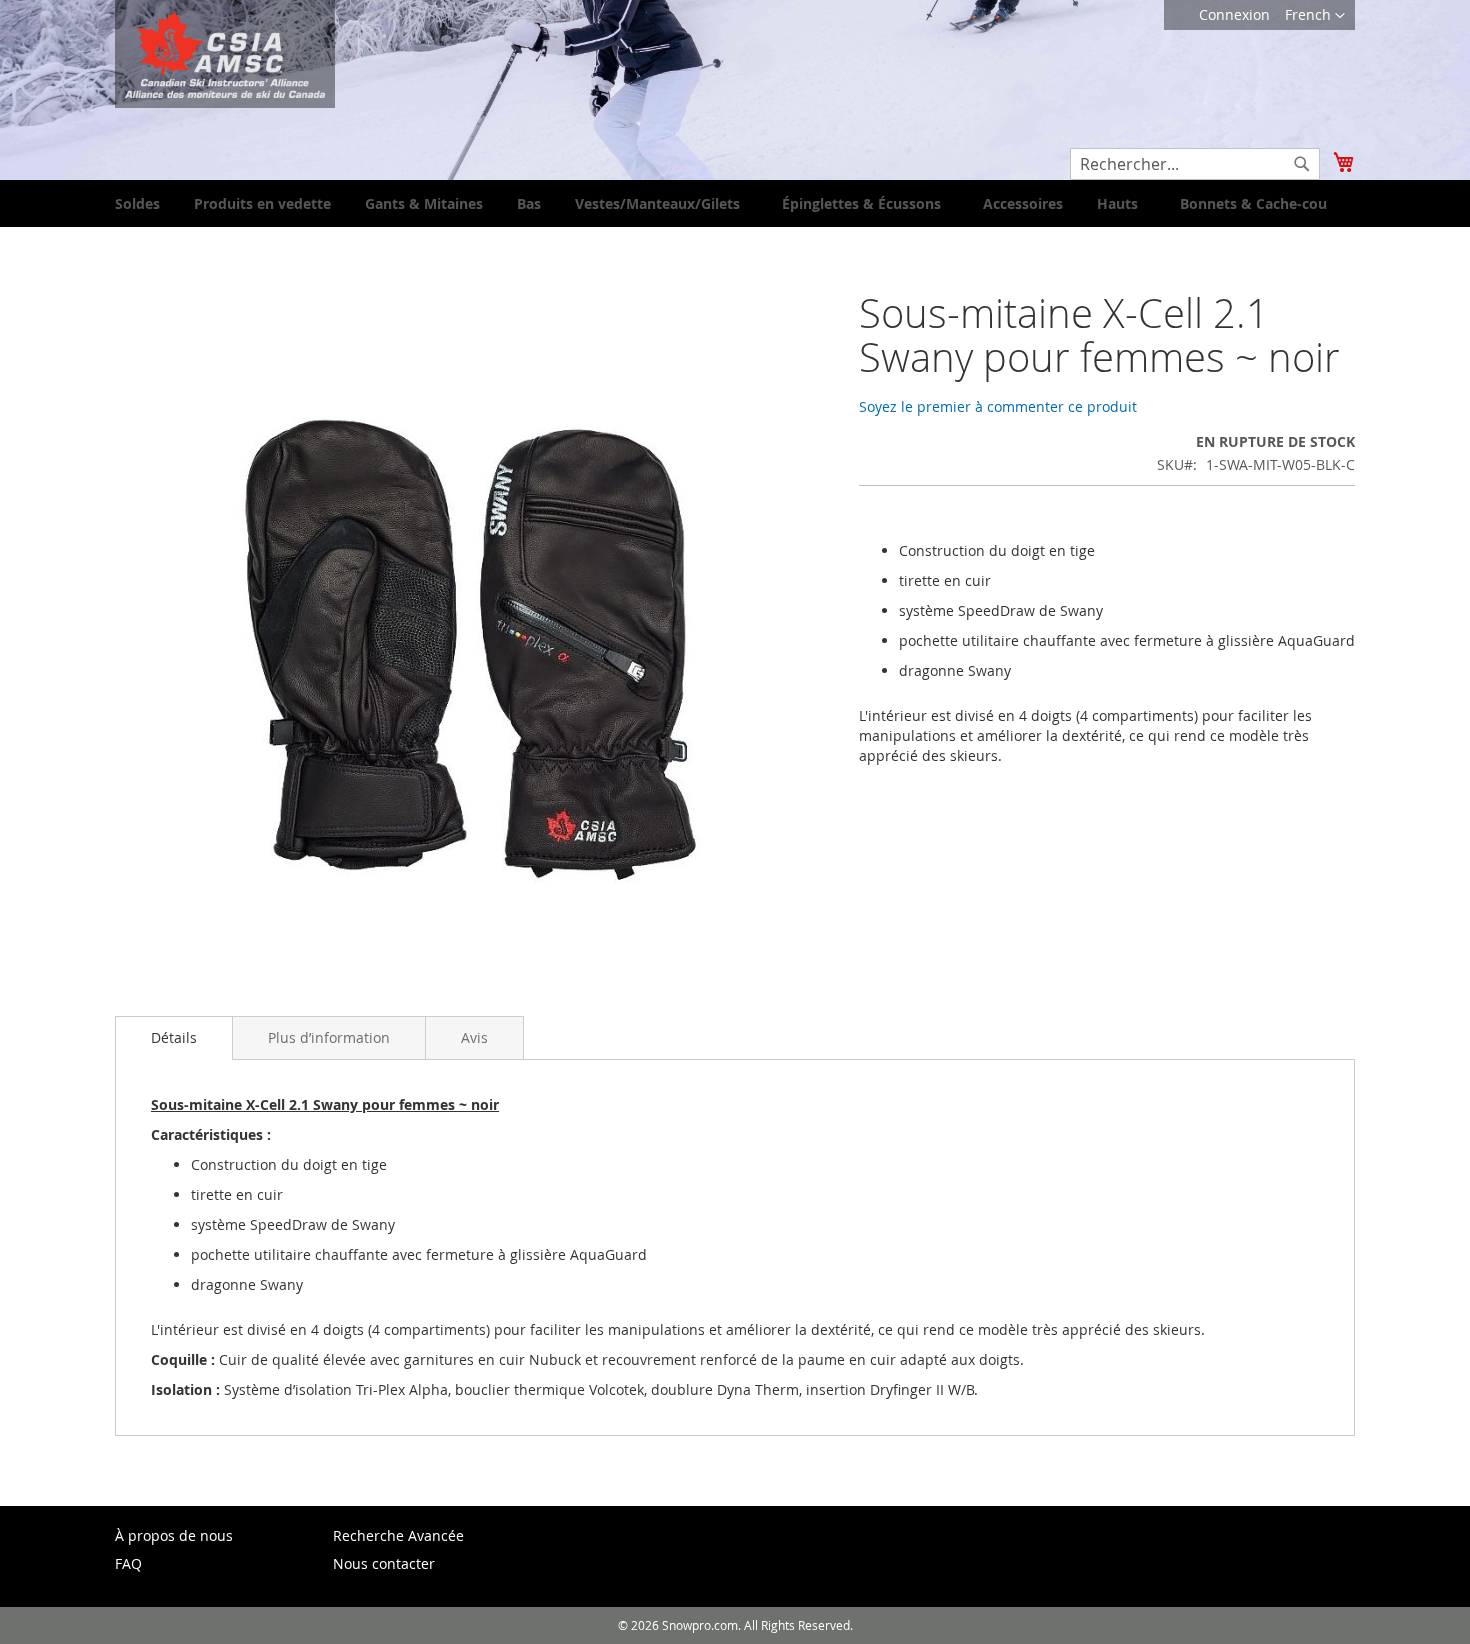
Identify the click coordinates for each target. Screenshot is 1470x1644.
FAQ (128, 1563)
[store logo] (225, 54)
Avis (474, 1037)
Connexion (1234, 14)
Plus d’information (329, 1037)
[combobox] (1195, 164)
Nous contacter (384, 1563)
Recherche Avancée (398, 1535)
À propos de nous (174, 1535)
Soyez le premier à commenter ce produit (998, 406)
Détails (174, 1037)
